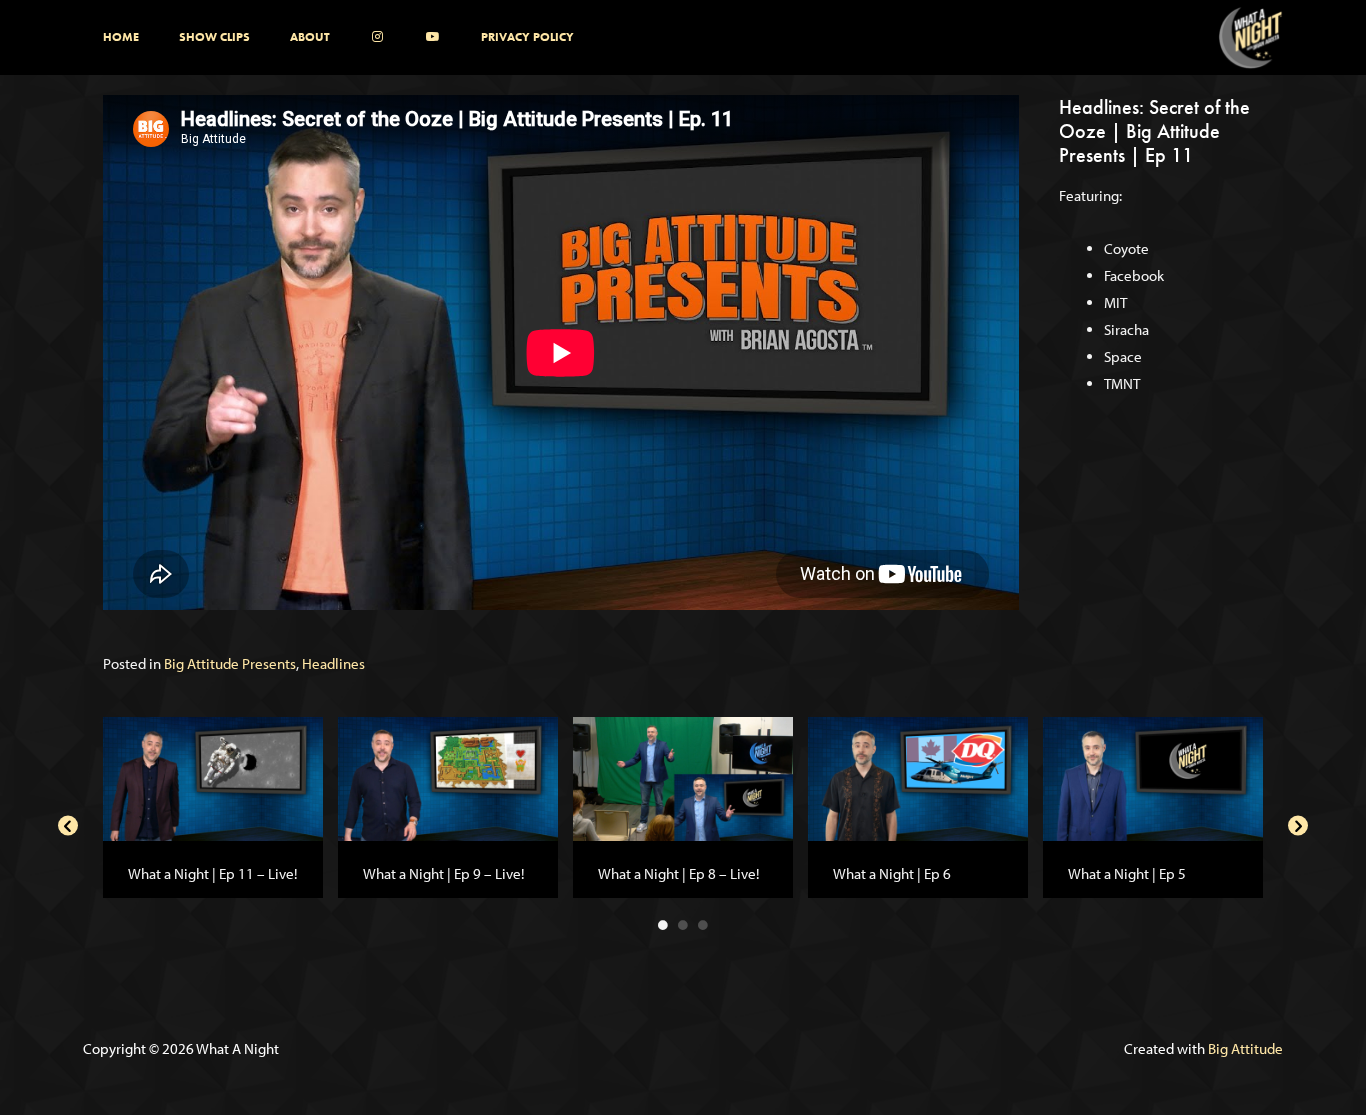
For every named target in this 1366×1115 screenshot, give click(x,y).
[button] (68, 826)
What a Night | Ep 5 (1127, 873)
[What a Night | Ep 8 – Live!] (683, 777)
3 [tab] (703, 925)
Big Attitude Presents (230, 663)
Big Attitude (1245, 1048)
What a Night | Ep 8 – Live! (678, 873)
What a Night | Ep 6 (892, 873)
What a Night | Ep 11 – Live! (212, 873)
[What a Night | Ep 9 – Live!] (448, 777)
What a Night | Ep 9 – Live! (443, 873)
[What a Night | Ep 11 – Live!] (213, 777)
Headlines (333, 663)
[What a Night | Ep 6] (918, 777)
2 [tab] (683, 925)
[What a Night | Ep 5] (1153, 777)
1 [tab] (663, 925)
